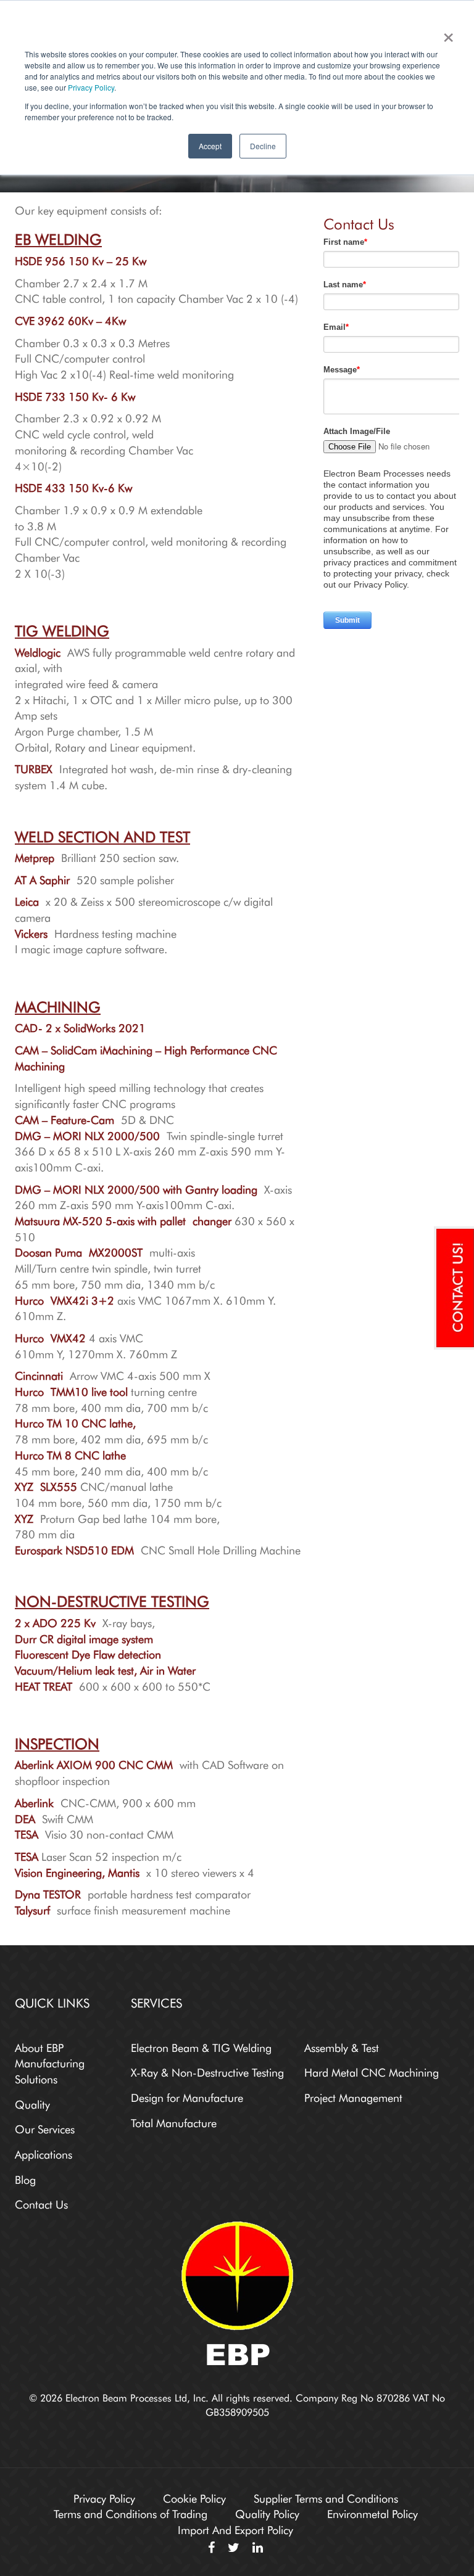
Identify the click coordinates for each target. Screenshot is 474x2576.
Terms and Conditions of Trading (131, 2512)
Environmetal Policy (372, 2512)
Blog (25, 2178)
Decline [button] (263, 146)
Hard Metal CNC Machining (372, 2071)
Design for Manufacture (187, 2096)
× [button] (446, 33)
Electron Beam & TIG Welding (201, 2046)
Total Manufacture (174, 2122)
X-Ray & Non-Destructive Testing (207, 2071)
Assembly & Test (342, 2046)
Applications (44, 2153)
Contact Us (41, 2203)
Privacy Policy (91, 87)
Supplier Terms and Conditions (326, 2497)
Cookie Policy (194, 2497)
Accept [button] (210, 146)
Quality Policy (267, 2512)
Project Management (353, 2096)
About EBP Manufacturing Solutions (50, 2062)
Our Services (45, 2128)
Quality (32, 2103)
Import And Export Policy (235, 2529)
